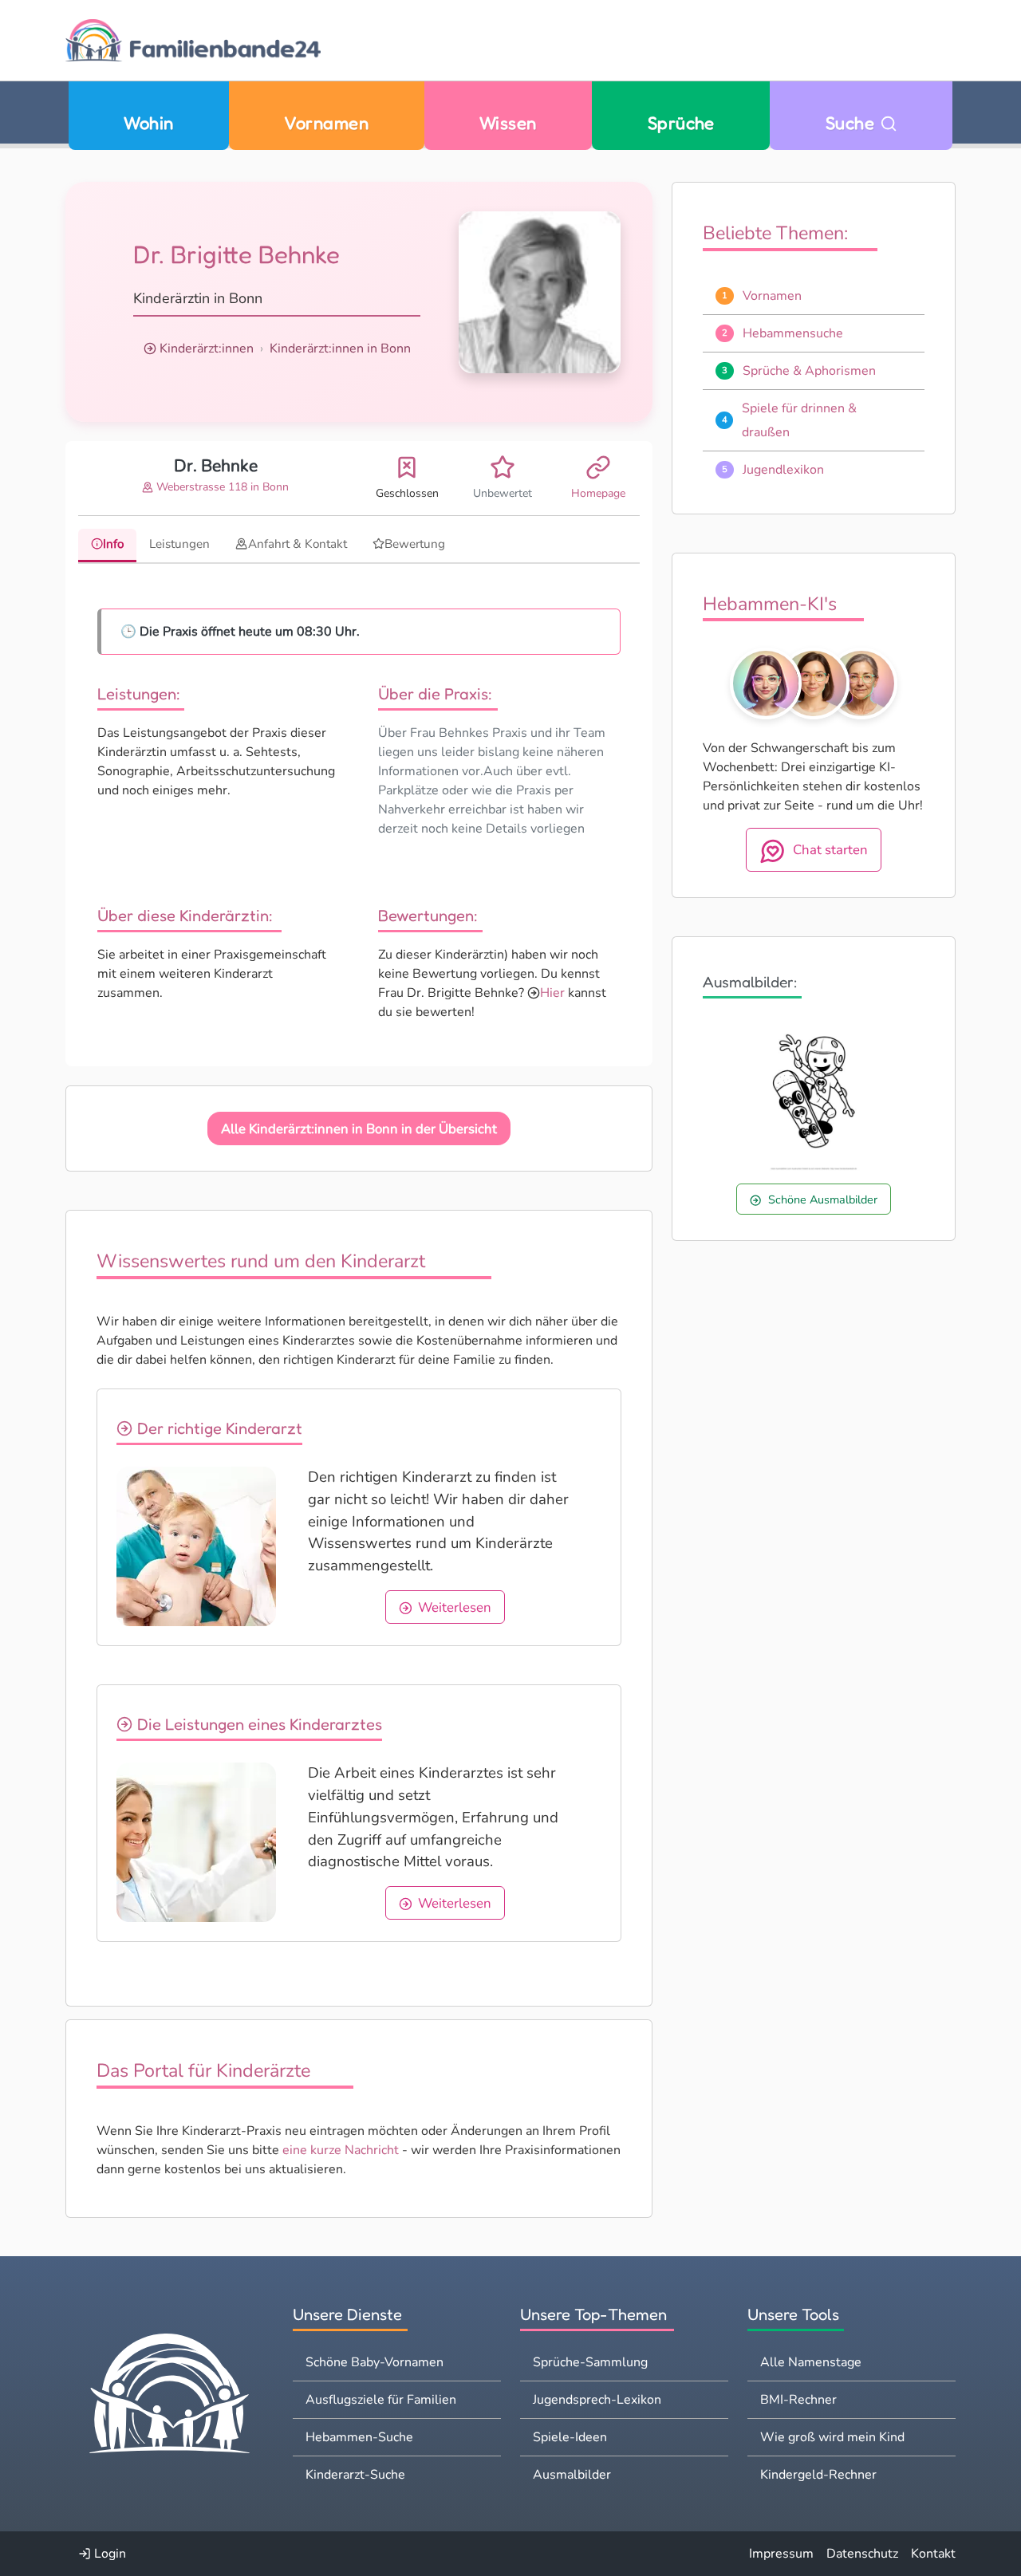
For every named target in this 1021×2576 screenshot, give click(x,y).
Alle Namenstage (811, 2362)
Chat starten (830, 850)
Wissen (508, 122)
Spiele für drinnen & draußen (799, 420)
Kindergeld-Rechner (818, 2475)
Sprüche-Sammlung (590, 2362)
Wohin (148, 122)
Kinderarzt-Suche (355, 2475)
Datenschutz (862, 2554)
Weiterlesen (455, 1607)
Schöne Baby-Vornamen (374, 2362)
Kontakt (933, 2554)
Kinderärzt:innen (207, 349)
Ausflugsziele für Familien (381, 2400)
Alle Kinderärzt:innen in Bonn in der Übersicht (359, 1129)
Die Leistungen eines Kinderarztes (258, 1724)
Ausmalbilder (572, 2475)
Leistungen (179, 544)
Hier (552, 993)
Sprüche (681, 122)
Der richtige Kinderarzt (218, 1428)
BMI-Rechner (798, 2400)
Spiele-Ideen (570, 2437)
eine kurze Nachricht (341, 2150)
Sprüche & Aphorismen (809, 371)
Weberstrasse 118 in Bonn (221, 487)
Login (108, 2554)
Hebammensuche (793, 333)
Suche (853, 122)
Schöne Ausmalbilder (823, 1199)
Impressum (781, 2554)
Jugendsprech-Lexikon (597, 2400)
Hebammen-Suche (359, 2437)
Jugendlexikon (783, 470)
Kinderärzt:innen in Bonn (340, 349)
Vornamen (326, 122)
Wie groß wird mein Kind (832, 2437)
